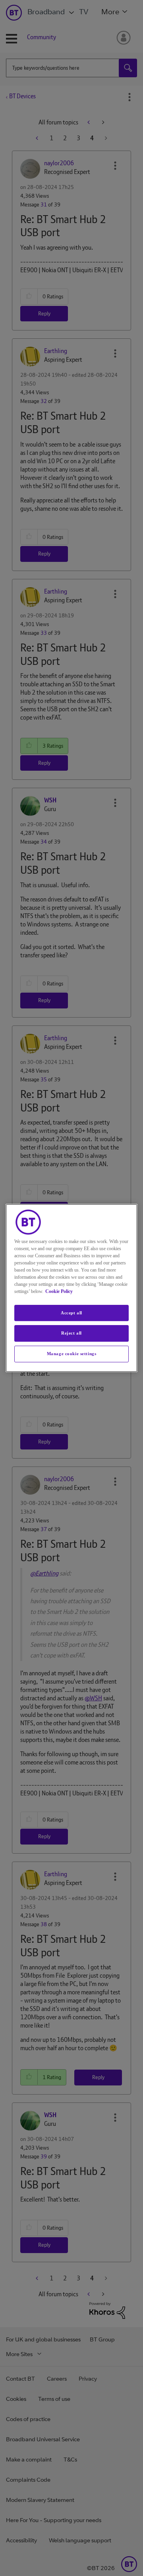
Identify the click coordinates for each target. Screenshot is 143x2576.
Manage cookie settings (72, 1354)
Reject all (71, 1333)
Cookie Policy (59, 1291)
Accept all (71, 1313)
